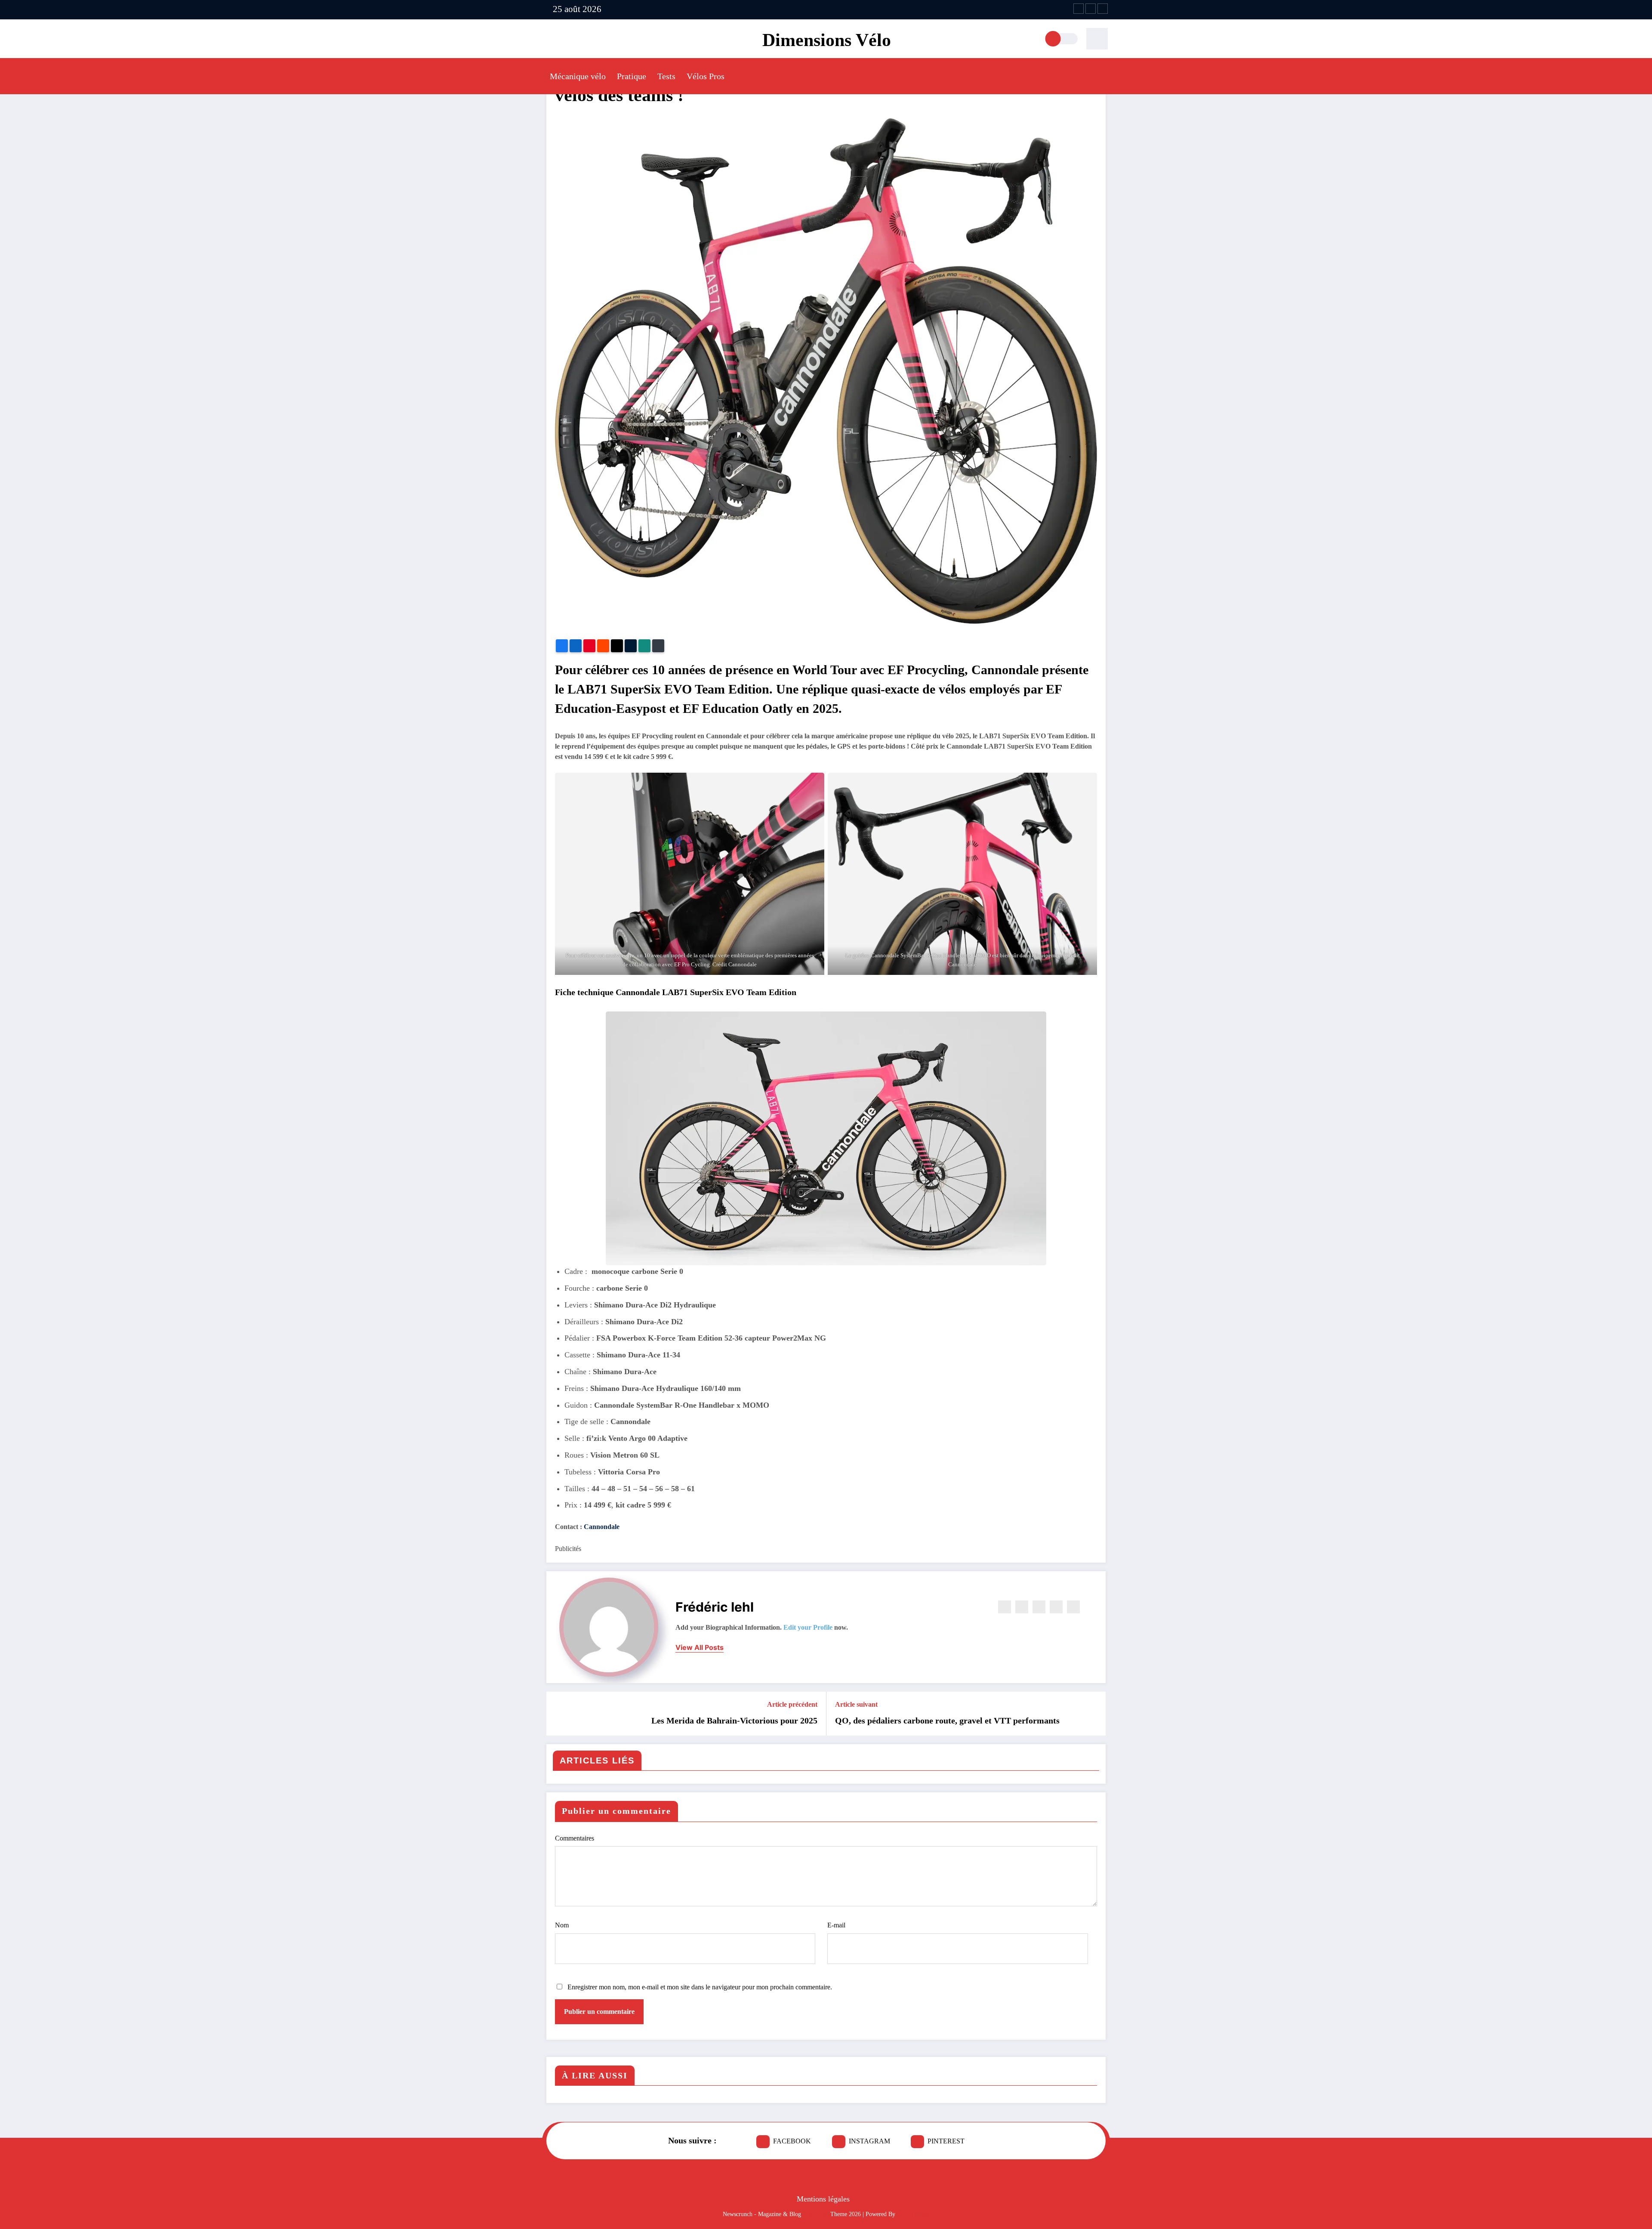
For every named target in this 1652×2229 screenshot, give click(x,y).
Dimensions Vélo (827, 40)
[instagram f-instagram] (1091, 9)
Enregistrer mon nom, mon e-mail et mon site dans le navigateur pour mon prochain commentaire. (700, 1987)
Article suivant (856, 1704)
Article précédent (792, 1704)
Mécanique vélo (578, 76)
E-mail (836, 1925)
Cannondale (602, 1527)
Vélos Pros (706, 76)
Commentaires (575, 1838)
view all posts (700, 1648)
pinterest (946, 2141)
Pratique (632, 76)
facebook (792, 2141)
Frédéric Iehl (715, 1607)
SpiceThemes (913, 2214)
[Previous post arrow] (558, 1714)
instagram (869, 2141)
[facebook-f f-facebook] (1079, 9)
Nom (562, 1925)
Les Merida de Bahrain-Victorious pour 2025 (734, 1720)
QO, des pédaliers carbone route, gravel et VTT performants (947, 1720)
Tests (666, 76)
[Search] (1097, 39)
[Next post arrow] (1094, 1714)
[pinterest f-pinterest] (1103, 9)
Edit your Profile (808, 1627)
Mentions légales (823, 2199)
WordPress (816, 2214)
